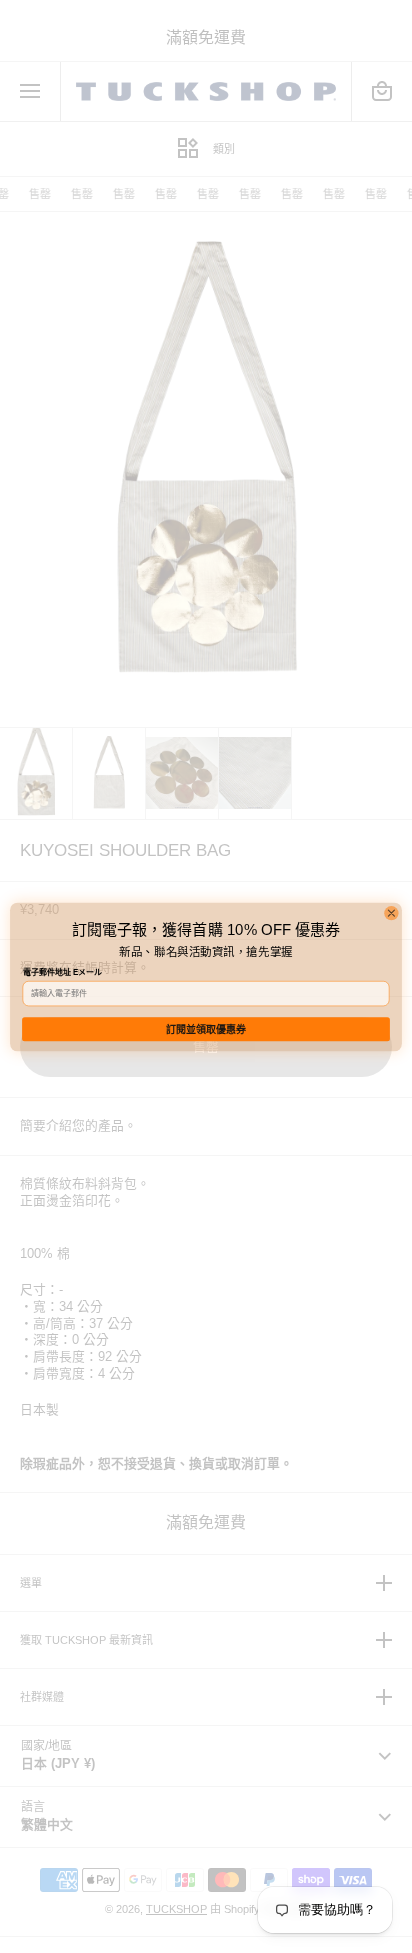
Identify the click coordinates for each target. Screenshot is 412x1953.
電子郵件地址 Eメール (63, 972)
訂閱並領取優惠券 (206, 1028)
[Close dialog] (391, 912)
